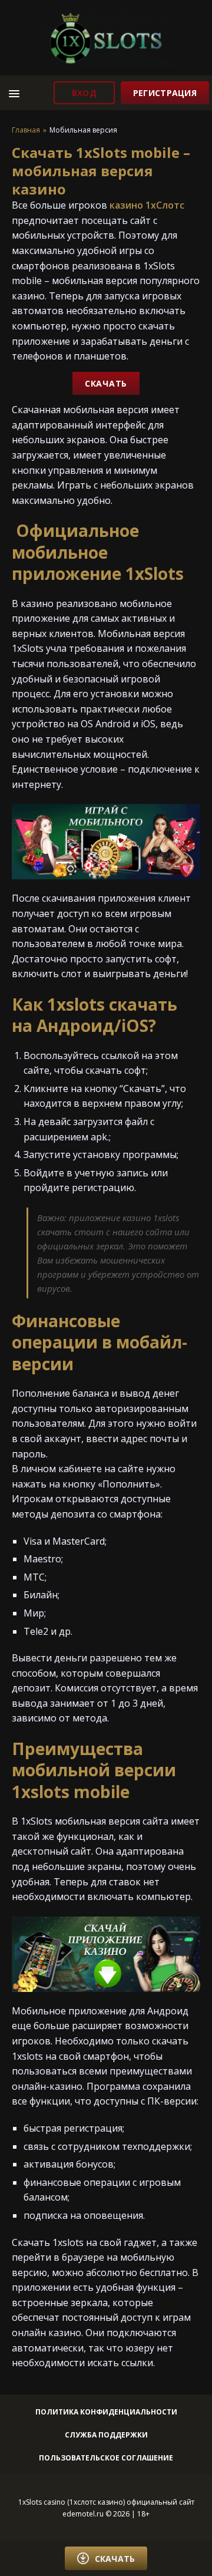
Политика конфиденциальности (106, 2412)
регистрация (165, 93)
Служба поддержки (106, 2435)
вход (84, 93)
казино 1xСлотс (147, 205)
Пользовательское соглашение (106, 2458)
